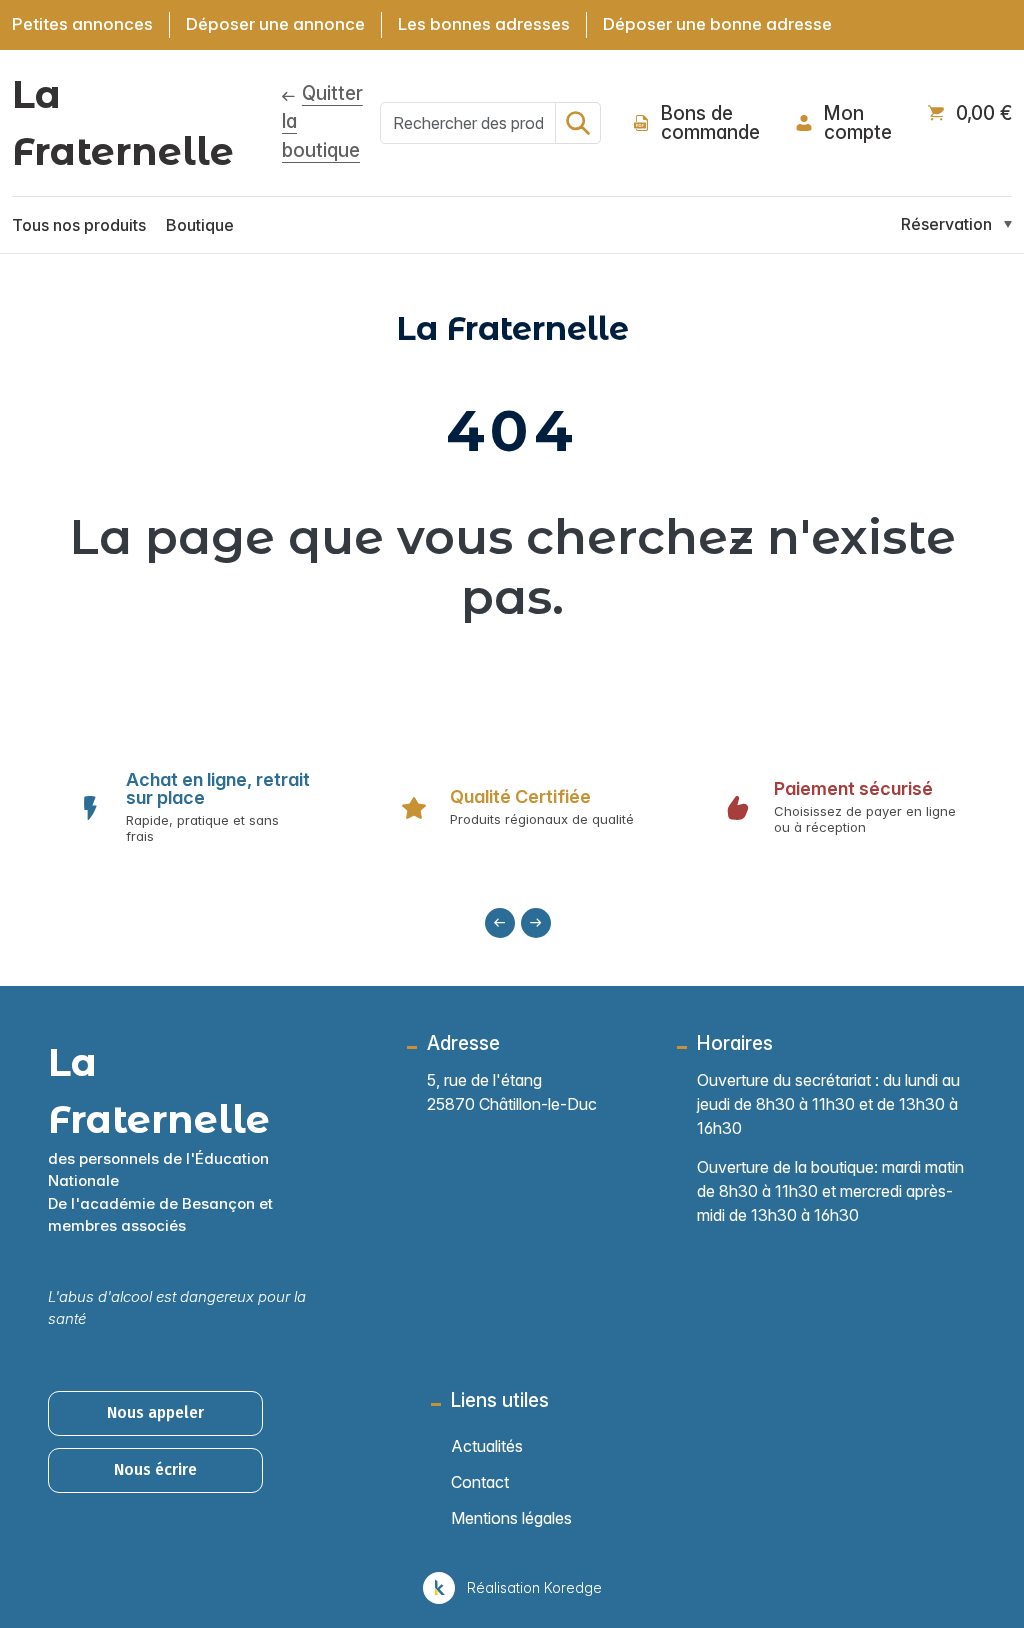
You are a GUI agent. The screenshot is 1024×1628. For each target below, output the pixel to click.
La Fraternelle (123, 123)
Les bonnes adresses (484, 24)
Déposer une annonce (275, 24)
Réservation (946, 224)
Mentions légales (511, 1518)
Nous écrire (155, 1469)
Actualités (487, 1446)
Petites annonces (82, 24)
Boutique (200, 225)
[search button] (578, 123)
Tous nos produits (79, 225)
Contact (480, 1482)
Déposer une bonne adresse (717, 24)
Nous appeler (155, 1412)
